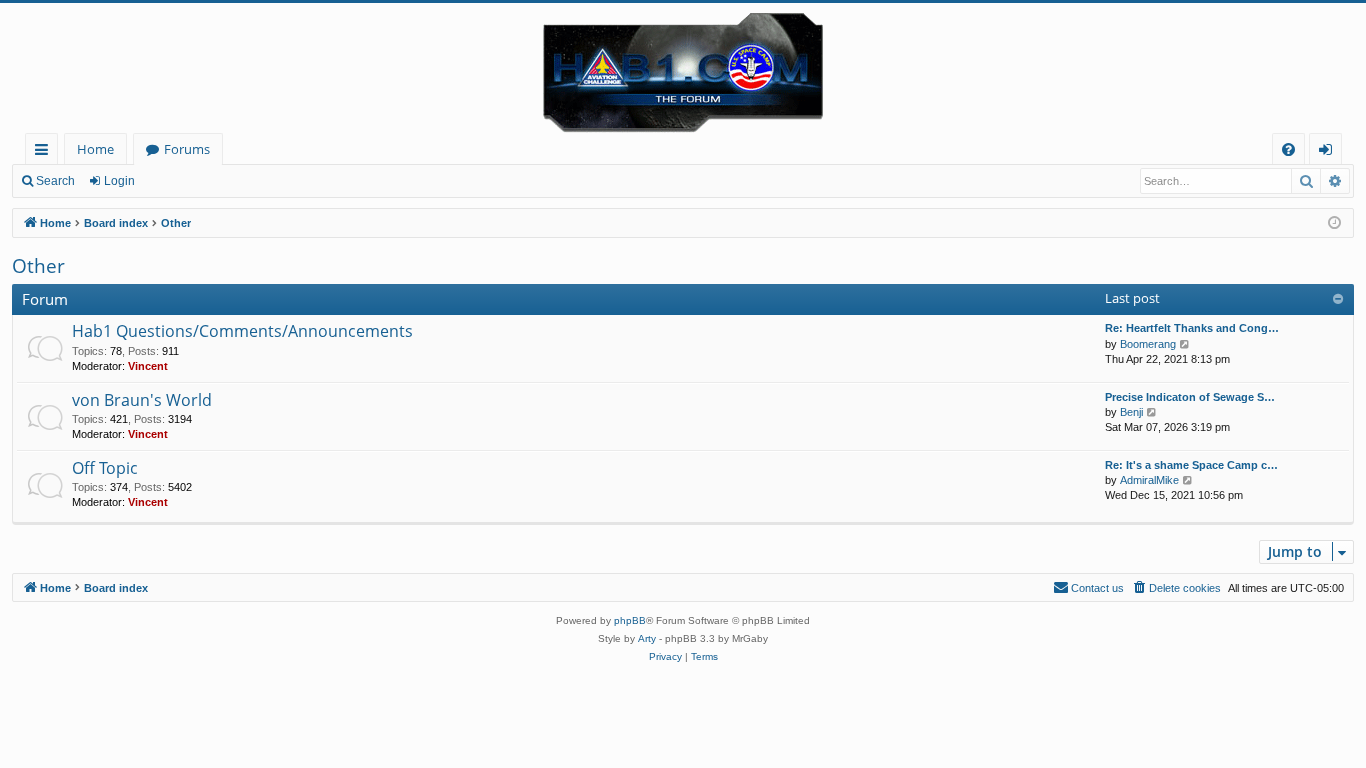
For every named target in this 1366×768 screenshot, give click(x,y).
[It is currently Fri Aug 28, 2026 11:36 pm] (1334, 223)
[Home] (683, 68)
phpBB (630, 620)
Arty (647, 638)
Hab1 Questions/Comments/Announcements (242, 331)
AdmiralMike (1149, 480)
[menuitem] (1288, 149)
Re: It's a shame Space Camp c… (1191, 465)
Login (119, 181)
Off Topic (105, 468)
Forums (187, 149)
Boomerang (1148, 344)
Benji (1131, 412)
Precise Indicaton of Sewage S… (1190, 397)
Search (55, 181)
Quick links (45, 152)
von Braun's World (142, 400)
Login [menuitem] (1329, 152)
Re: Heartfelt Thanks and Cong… (1192, 328)
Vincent (148, 366)
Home (95, 149)
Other (38, 266)
